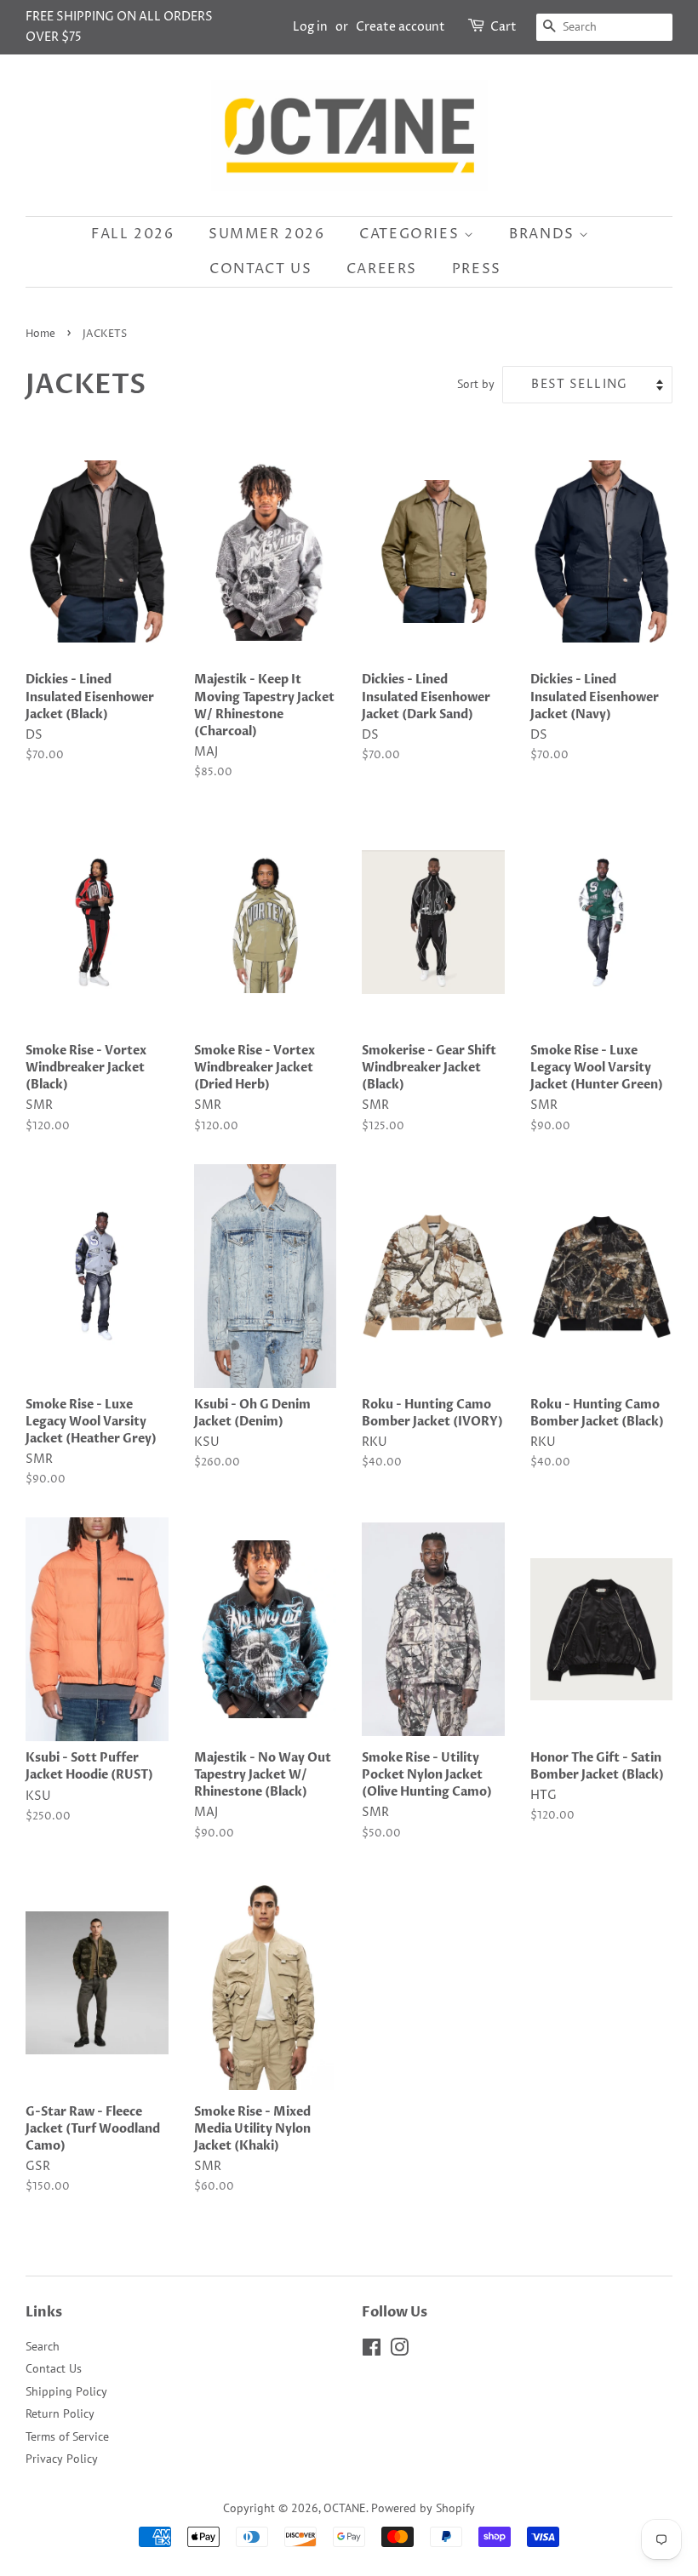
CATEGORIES (412, 234)
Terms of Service (67, 2436)
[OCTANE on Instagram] (399, 2350)
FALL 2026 (132, 234)
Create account (400, 27)
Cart (503, 27)
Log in (310, 27)
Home (40, 334)
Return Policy (60, 2413)
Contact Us (54, 2368)
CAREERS (382, 269)
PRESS (477, 269)
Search (43, 2346)
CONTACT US (260, 269)
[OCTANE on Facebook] (372, 2350)
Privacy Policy (62, 2459)
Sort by (476, 383)
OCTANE (345, 2508)
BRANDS (544, 234)
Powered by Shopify (423, 2508)
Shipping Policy (66, 2391)
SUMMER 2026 (267, 234)
